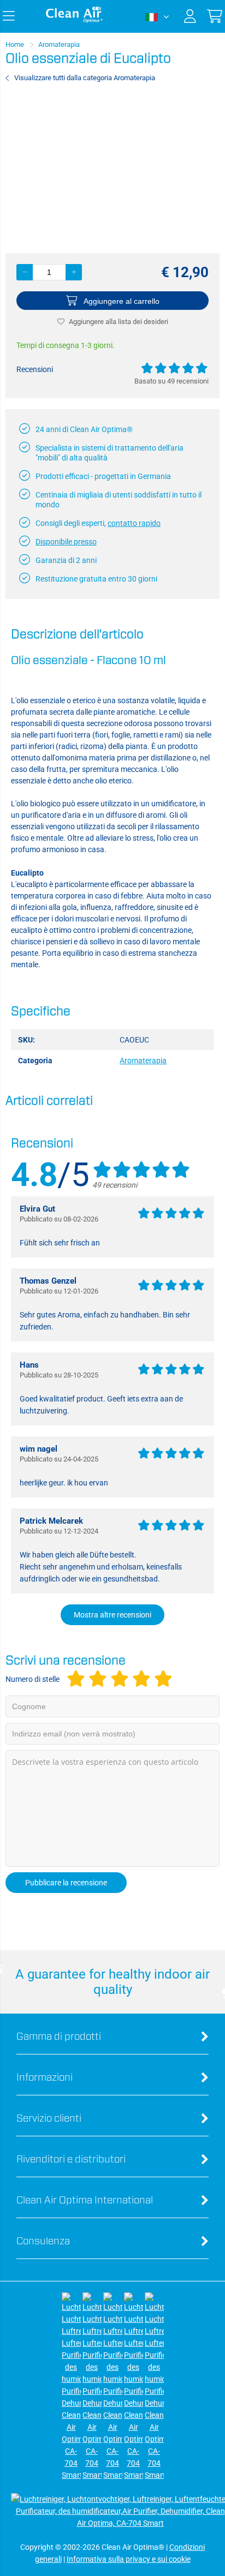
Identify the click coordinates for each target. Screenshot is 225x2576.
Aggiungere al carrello (122, 301)
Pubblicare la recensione (66, 1883)
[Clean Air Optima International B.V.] (74, 20)
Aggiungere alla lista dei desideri (119, 322)
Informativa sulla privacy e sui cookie (129, 2559)
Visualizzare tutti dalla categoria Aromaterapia (85, 78)
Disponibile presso (66, 542)
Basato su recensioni (171, 381)
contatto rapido (134, 523)
